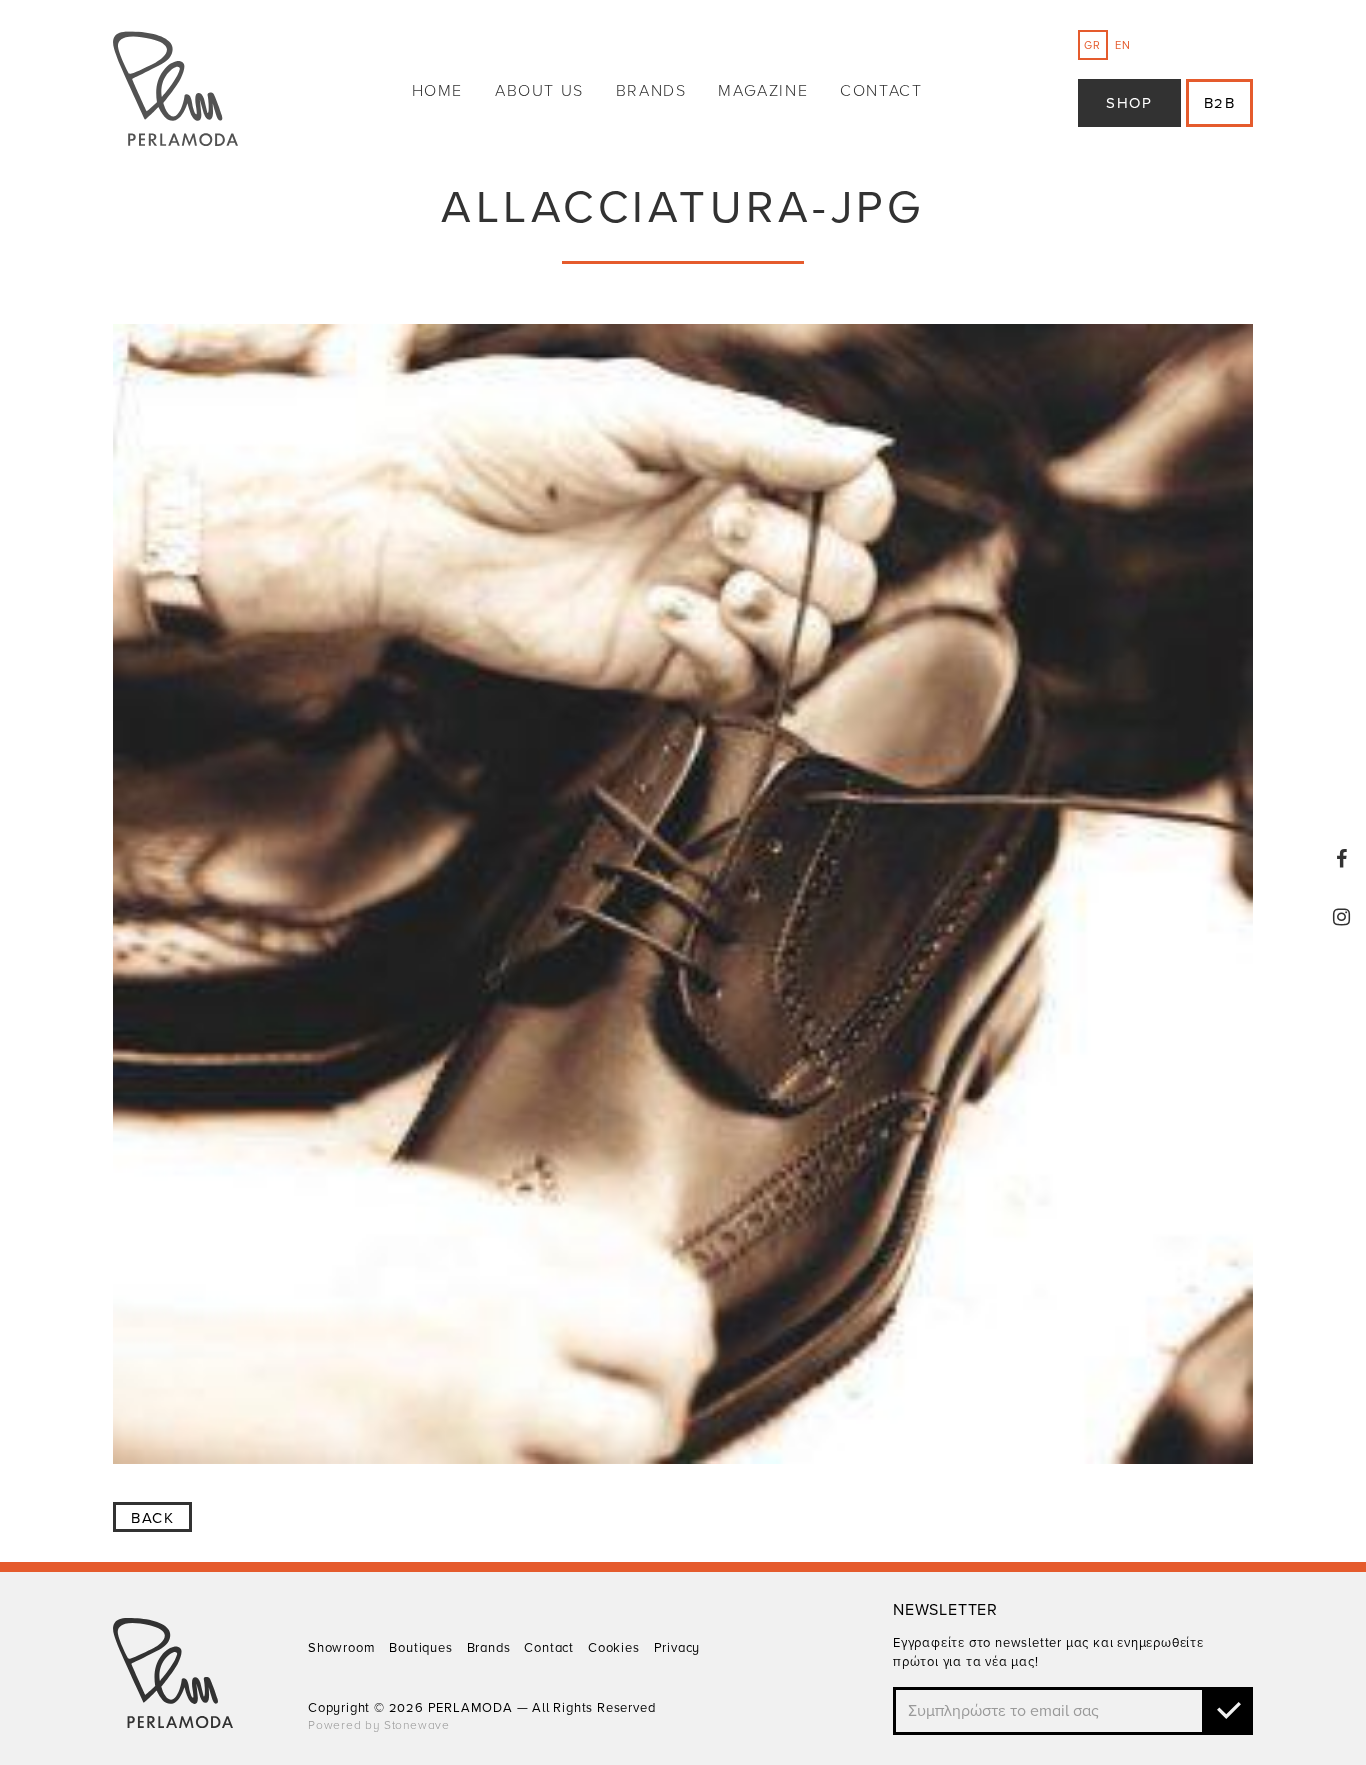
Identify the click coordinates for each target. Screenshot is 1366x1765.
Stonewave (417, 1725)
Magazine (763, 91)
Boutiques (420, 1648)
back (152, 1518)
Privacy (677, 1648)
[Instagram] (1342, 917)
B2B (1220, 103)
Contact (881, 91)
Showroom (341, 1648)
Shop (1129, 103)
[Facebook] (1342, 859)
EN (1123, 45)
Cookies (614, 1648)
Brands (651, 91)
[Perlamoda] (175, 91)
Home (437, 91)
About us (539, 91)
